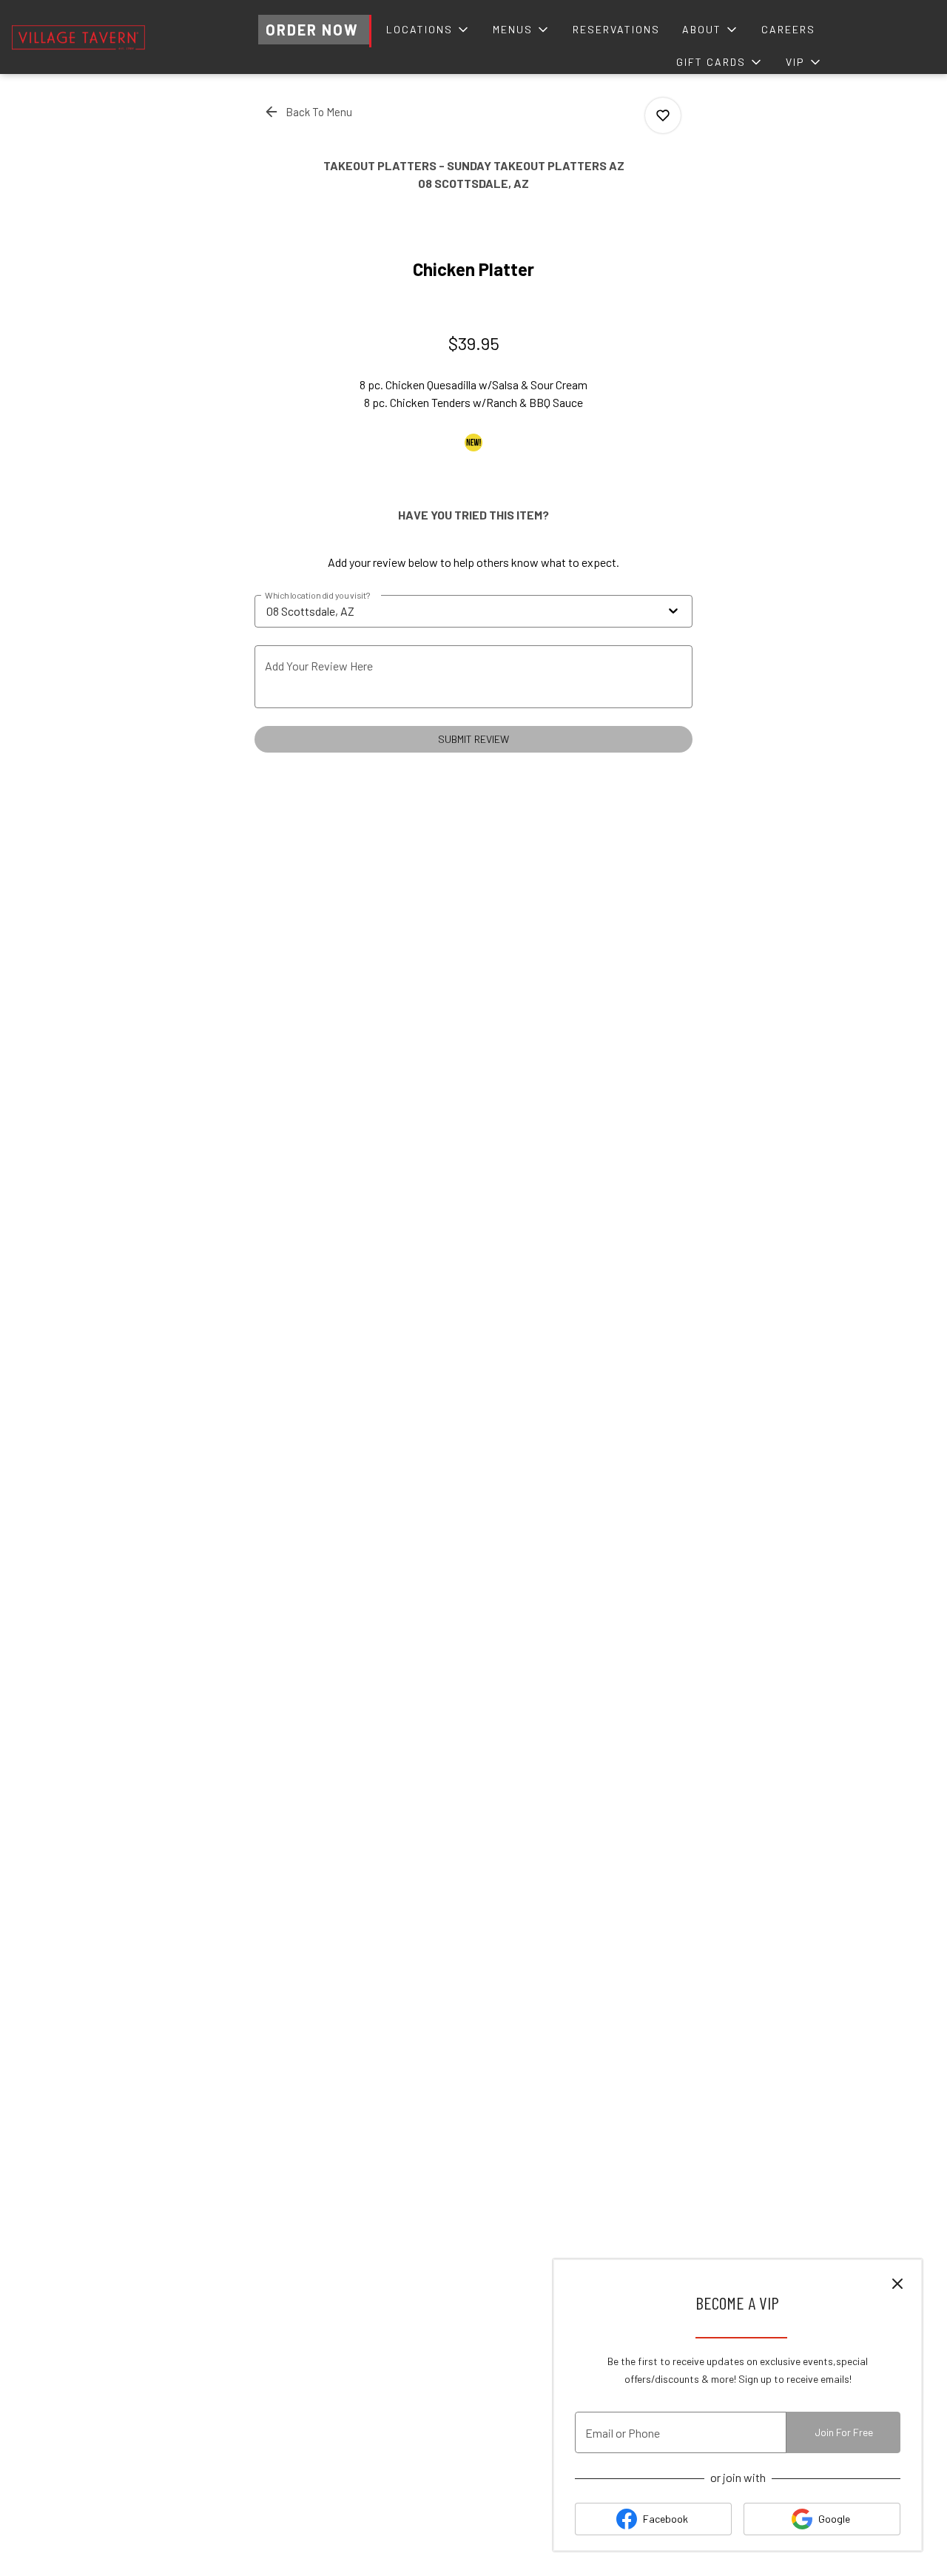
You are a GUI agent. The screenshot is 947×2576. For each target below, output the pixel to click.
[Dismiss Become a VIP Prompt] (897, 2284)
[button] (428, 30)
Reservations (616, 29)
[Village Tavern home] (78, 37)
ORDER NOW (312, 30)
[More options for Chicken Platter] (663, 115)
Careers (788, 29)
